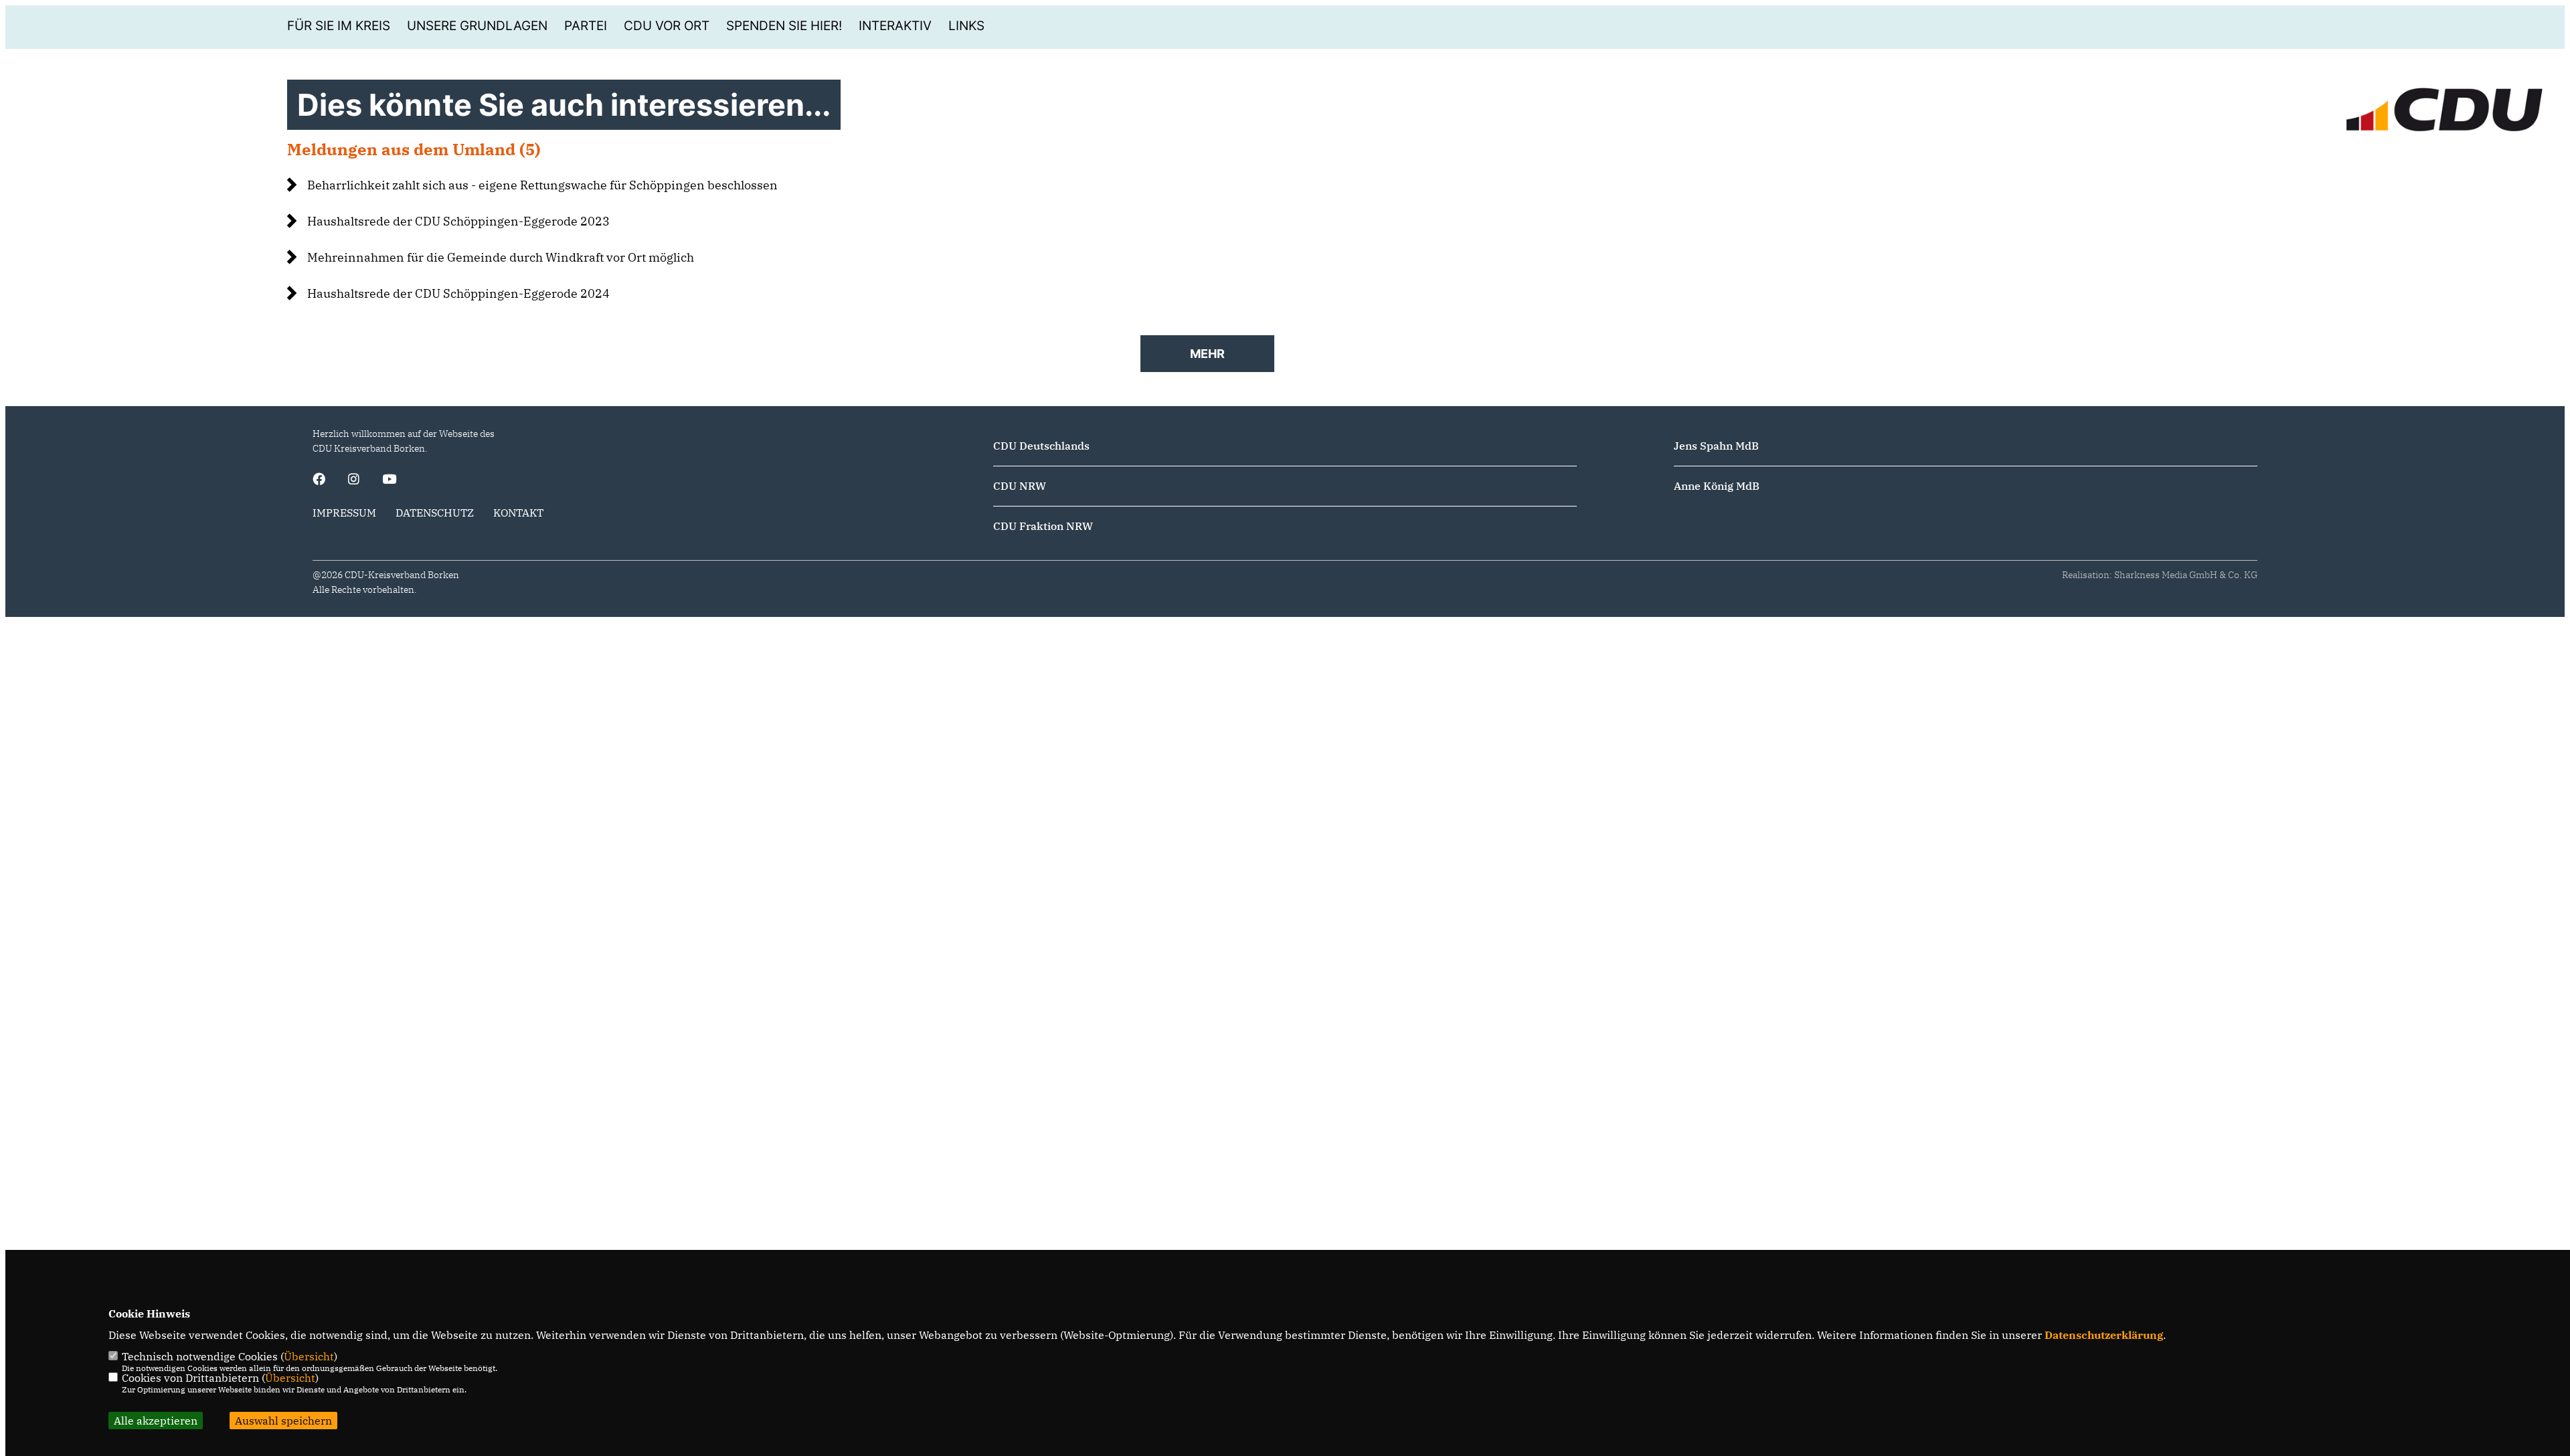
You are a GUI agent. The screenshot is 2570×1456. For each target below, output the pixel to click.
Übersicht (309, 1356)
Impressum (344, 513)
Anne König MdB (1717, 486)
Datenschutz (435, 513)
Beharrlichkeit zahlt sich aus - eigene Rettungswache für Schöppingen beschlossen (542, 185)
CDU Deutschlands (1041, 446)
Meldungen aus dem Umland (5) (414, 149)
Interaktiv (895, 26)
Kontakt (518, 513)
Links (966, 26)
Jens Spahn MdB (1716, 446)
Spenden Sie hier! (784, 26)
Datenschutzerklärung (2104, 1335)
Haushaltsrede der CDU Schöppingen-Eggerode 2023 (458, 221)
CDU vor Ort (667, 26)
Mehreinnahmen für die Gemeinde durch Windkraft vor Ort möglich (501, 257)
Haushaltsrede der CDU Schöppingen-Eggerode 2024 (458, 293)
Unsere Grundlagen (477, 26)
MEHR (1207, 354)
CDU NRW (1020, 486)
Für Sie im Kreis (339, 26)
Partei (586, 26)
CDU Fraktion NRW (1043, 526)
